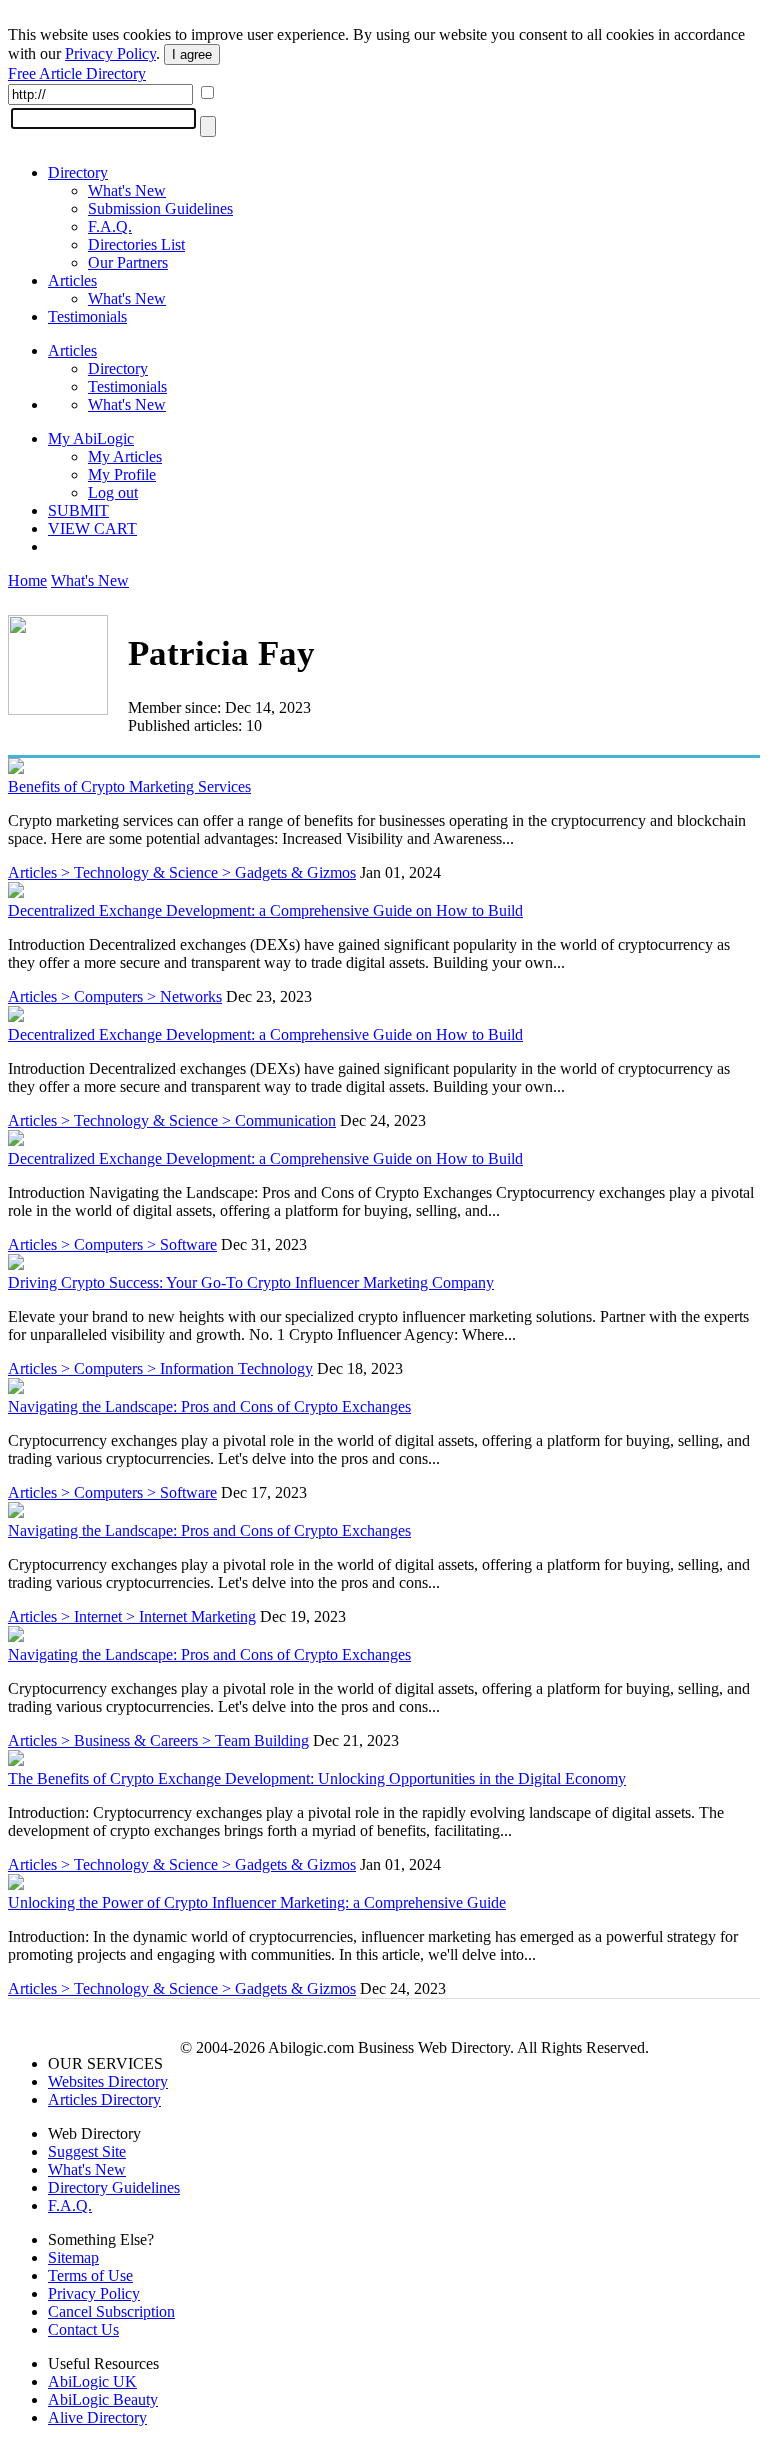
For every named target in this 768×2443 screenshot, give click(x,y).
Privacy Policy (110, 53)
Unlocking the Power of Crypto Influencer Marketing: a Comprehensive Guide (257, 1902)
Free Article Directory (77, 73)
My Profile (122, 474)
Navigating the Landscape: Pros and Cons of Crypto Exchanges (209, 1406)
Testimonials (87, 316)
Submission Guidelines (160, 208)
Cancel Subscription (111, 2311)
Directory (78, 172)
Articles (72, 280)
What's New (127, 190)
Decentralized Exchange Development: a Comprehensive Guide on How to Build (265, 910)
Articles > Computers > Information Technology (160, 1368)
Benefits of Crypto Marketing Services (129, 786)
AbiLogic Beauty (103, 2399)
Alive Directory (97, 2417)
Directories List (136, 244)
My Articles (125, 456)
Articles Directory (104, 2099)
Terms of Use (90, 2275)
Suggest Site (87, 2151)
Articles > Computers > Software (112, 1244)
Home (27, 580)
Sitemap (73, 2257)
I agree (192, 54)
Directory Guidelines (114, 2187)
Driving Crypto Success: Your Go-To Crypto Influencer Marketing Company (251, 1282)
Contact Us (83, 2329)
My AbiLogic (91, 438)
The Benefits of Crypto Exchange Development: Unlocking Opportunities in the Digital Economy (317, 1778)
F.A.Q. (110, 226)
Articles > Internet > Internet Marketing (132, 1616)
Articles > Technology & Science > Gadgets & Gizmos (182, 872)
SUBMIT (78, 510)
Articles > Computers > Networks (115, 996)
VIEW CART (92, 528)
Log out (113, 492)
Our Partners (128, 262)
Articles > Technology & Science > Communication (172, 1120)
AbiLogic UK (92, 2381)
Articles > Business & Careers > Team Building (158, 1740)
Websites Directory (108, 2081)
